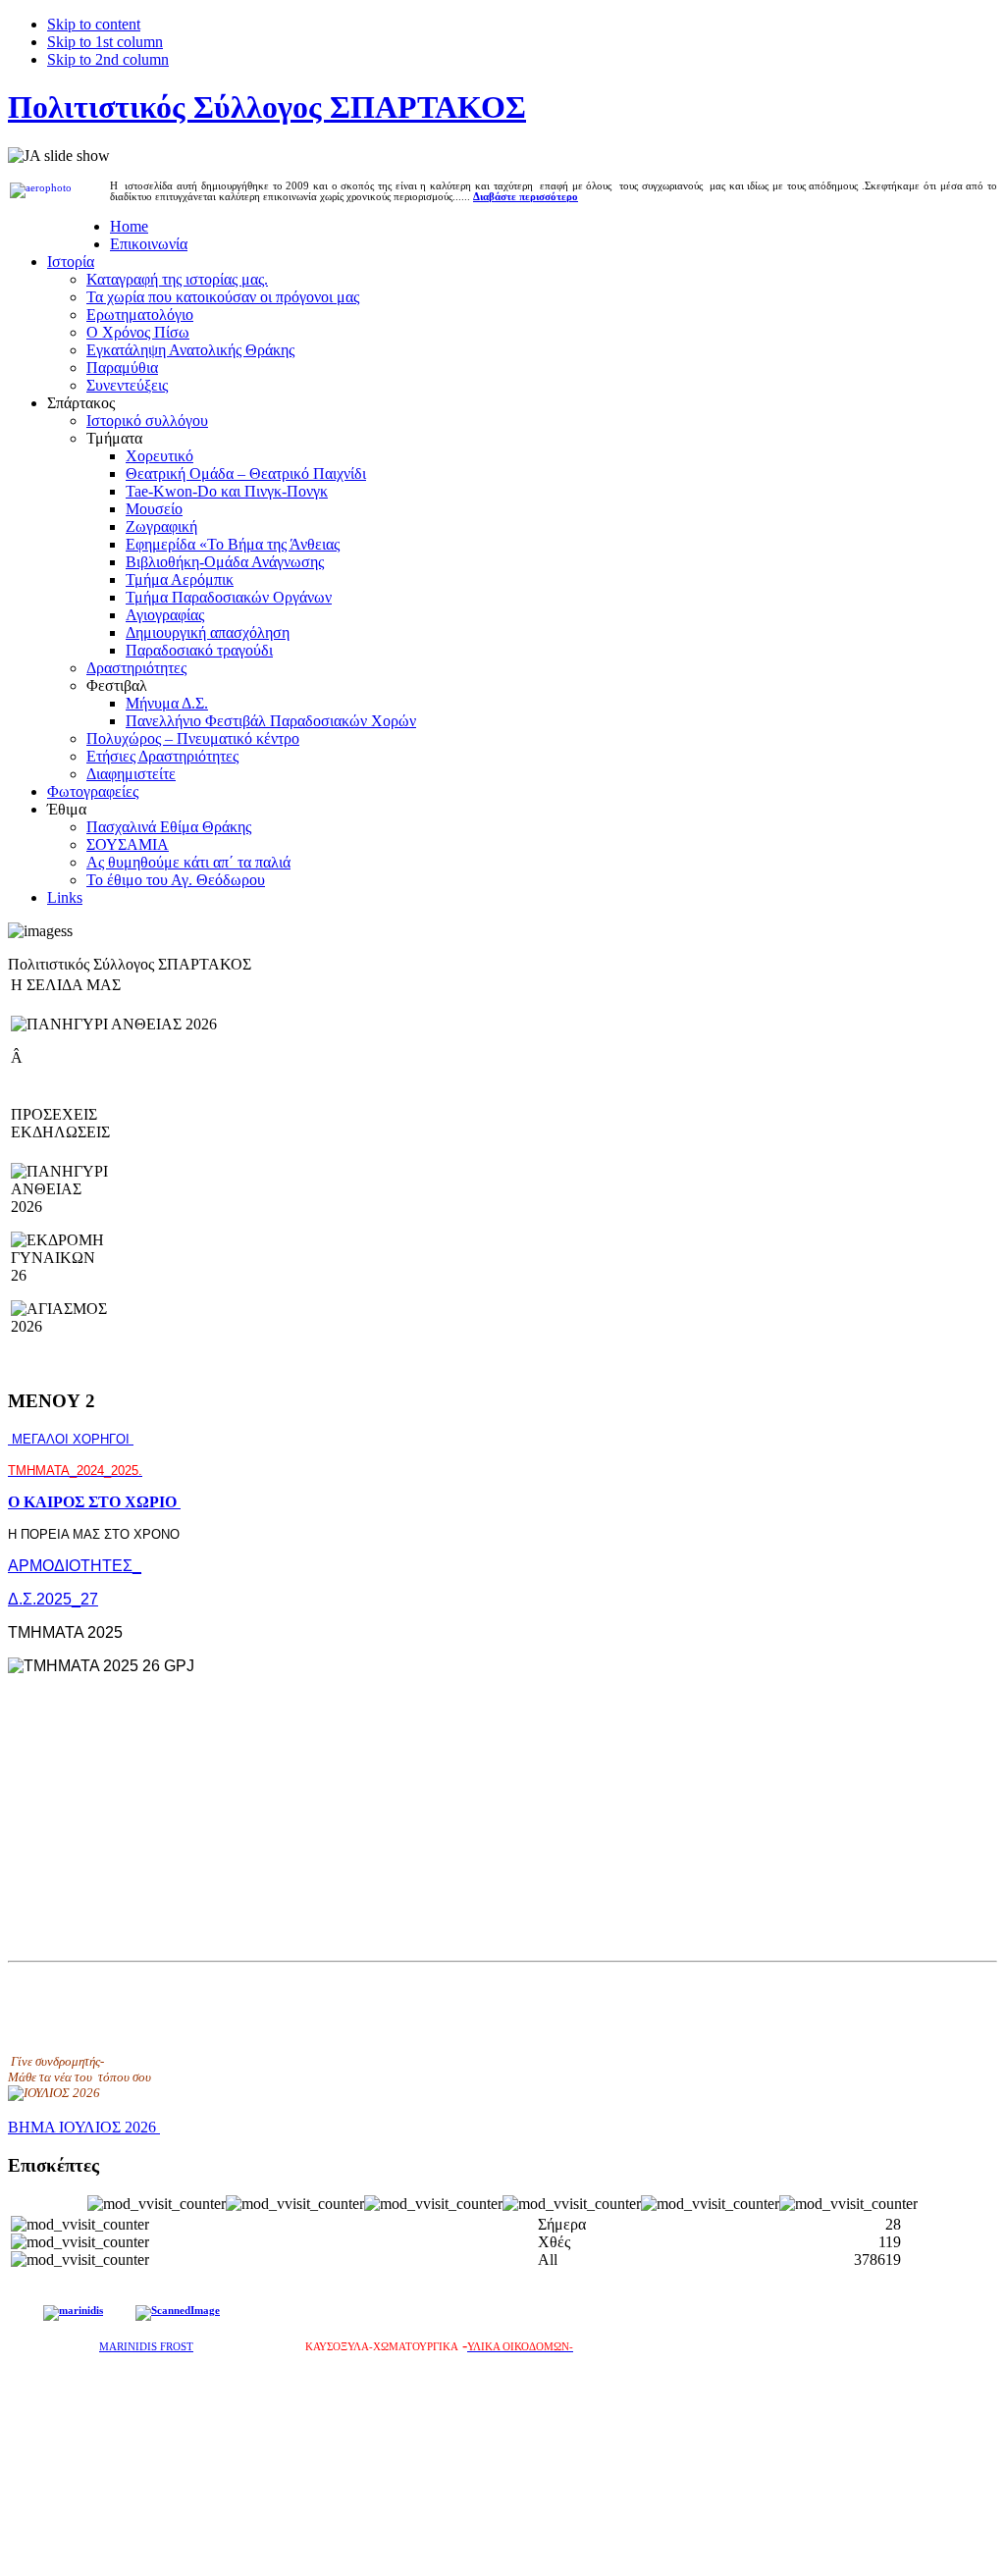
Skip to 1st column (105, 42)
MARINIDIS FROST (146, 2347)
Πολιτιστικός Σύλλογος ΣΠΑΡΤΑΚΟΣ (267, 107)
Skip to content (94, 24)
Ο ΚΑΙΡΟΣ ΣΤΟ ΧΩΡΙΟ (94, 1502)
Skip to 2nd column (108, 59)
